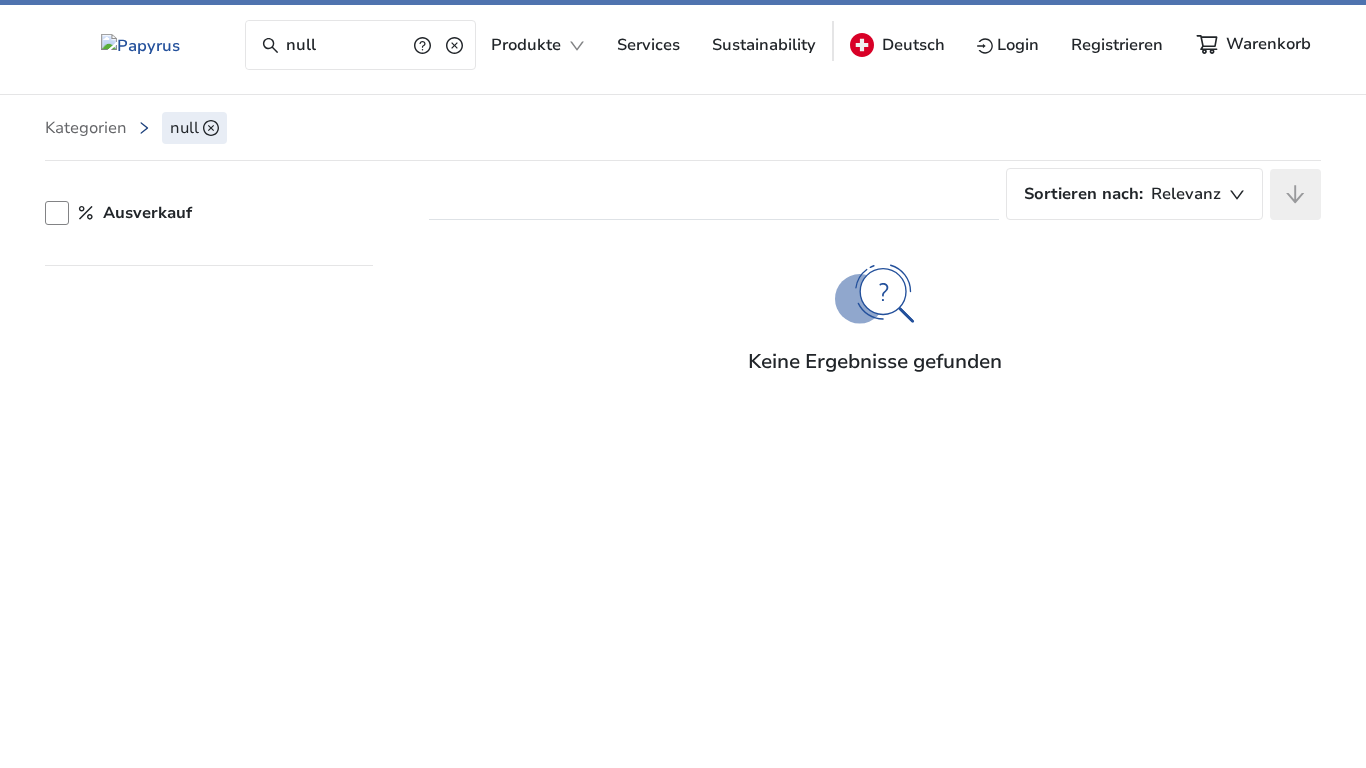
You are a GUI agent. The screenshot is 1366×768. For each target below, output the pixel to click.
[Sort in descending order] (1295, 194)
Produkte (526, 45)
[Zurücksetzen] (454, 45)
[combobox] (1134, 194)
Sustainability (764, 45)
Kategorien (86, 128)
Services (648, 45)
